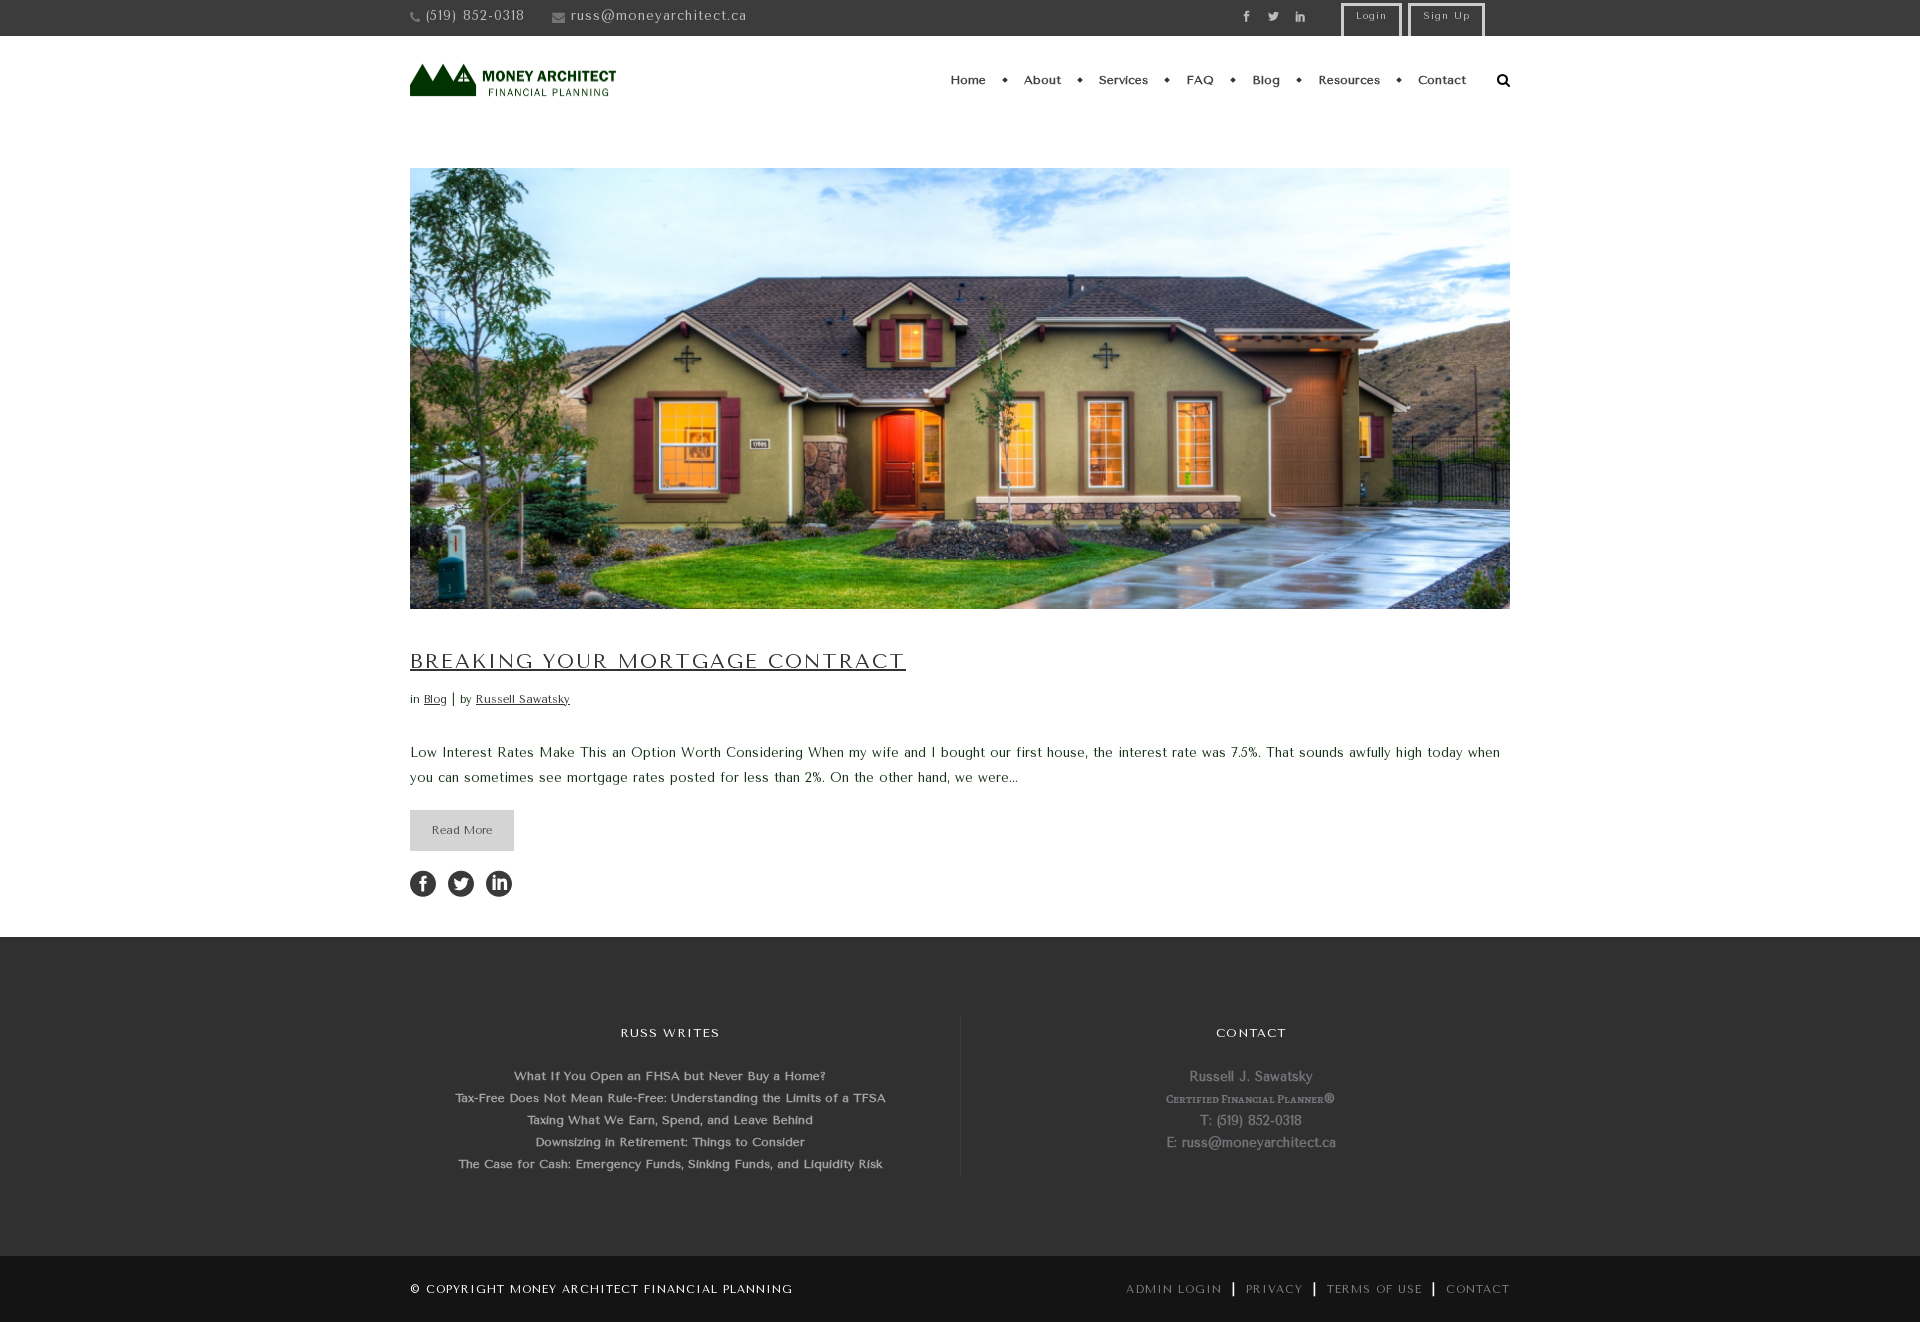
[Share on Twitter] (461, 882)
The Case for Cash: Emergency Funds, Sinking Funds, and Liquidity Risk (670, 1164)
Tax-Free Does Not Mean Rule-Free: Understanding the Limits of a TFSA (670, 1098)
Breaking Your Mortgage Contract (658, 661)
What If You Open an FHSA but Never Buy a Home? (670, 1076)
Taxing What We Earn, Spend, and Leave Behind (670, 1120)
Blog (435, 699)
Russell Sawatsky (523, 699)
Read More (462, 830)
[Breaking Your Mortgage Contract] (960, 388)
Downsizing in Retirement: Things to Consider (670, 1142)
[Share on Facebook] (423, 882)
